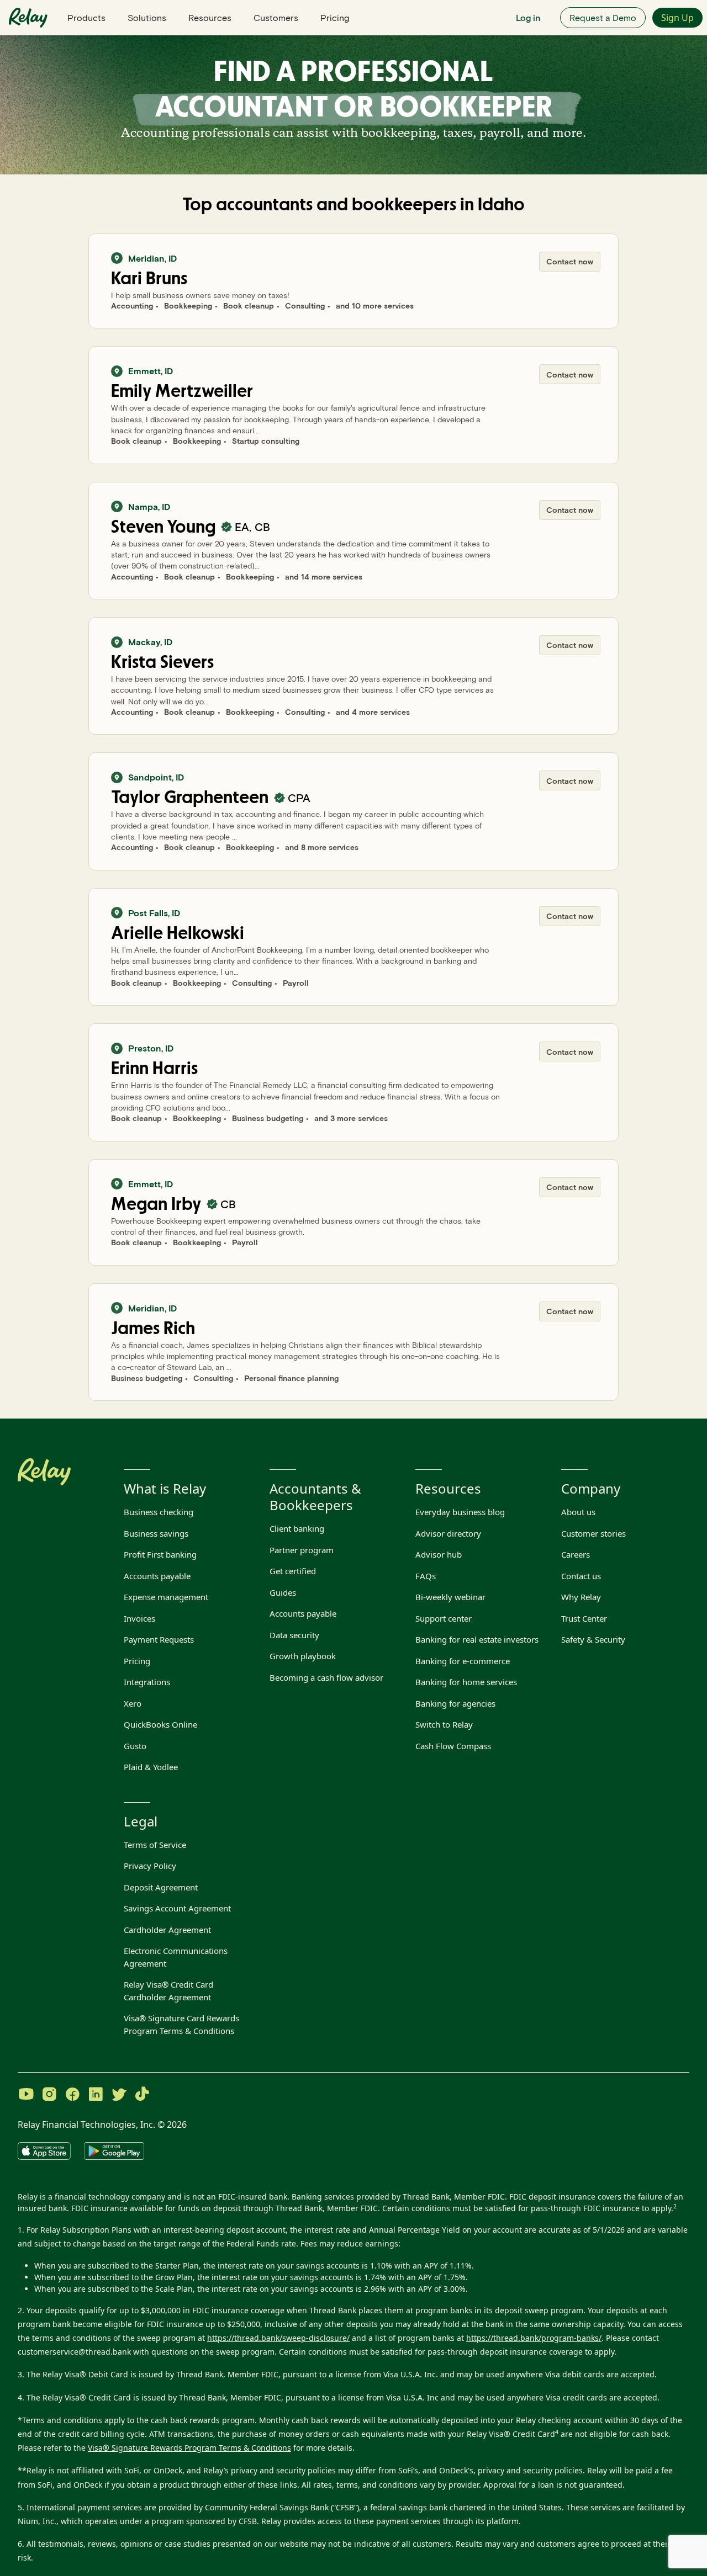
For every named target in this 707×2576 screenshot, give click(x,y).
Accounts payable (157, 1576)
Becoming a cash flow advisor (326, 1677)
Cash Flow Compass (453, 1746)
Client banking (297, 1528)
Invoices (139, 1618)
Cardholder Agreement (167, 1930)
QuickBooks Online (160, 1724)
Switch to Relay (444, 1724)
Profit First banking (160, 1554)
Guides (283, 1592)
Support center (444, 1618)
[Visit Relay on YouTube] (26, 2095)
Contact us (581, 1576)
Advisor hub (439, 1554)
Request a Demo (603, 17)
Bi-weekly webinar (450, 1597)
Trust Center (584, 1618)
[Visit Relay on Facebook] (72, 2095)
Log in (528, 17)
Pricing (335, 17)
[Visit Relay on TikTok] (142, 2095)
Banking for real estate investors (477, 1639)
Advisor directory (448, 1533)
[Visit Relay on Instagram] (49, 2095)
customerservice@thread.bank (74, 2352)
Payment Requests (159, 1639)
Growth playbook (303, 1656)
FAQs (426, 1576)
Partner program (302, 1550)
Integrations (147, 1682)
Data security (294, 1635)
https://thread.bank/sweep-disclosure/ (278, 2338)
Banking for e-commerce (463, 1661)
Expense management (166, 1597)
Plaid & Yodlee (151, 1767)
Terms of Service (155, 1845)
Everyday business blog (460, 1512)
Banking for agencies (455, 1703)
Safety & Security (593, 1639)
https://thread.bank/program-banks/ (534, 2338)
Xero (133, 1703)
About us (578, 1512)
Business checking (159, 1512)
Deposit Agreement (161, 1887)
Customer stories (593, 1533)
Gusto (135, 1746)
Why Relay (581, 1597)
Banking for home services (466, 1682)
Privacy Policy (150, 1866)
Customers (276, 17)
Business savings (156, 1533)
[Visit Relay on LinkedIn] (96, 2095)
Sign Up (677, 18)
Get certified (293, 1571)
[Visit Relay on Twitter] (119, 2095)
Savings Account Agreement (177, 1908)
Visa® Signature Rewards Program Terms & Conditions (189, 2448)
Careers (576, 1554)
